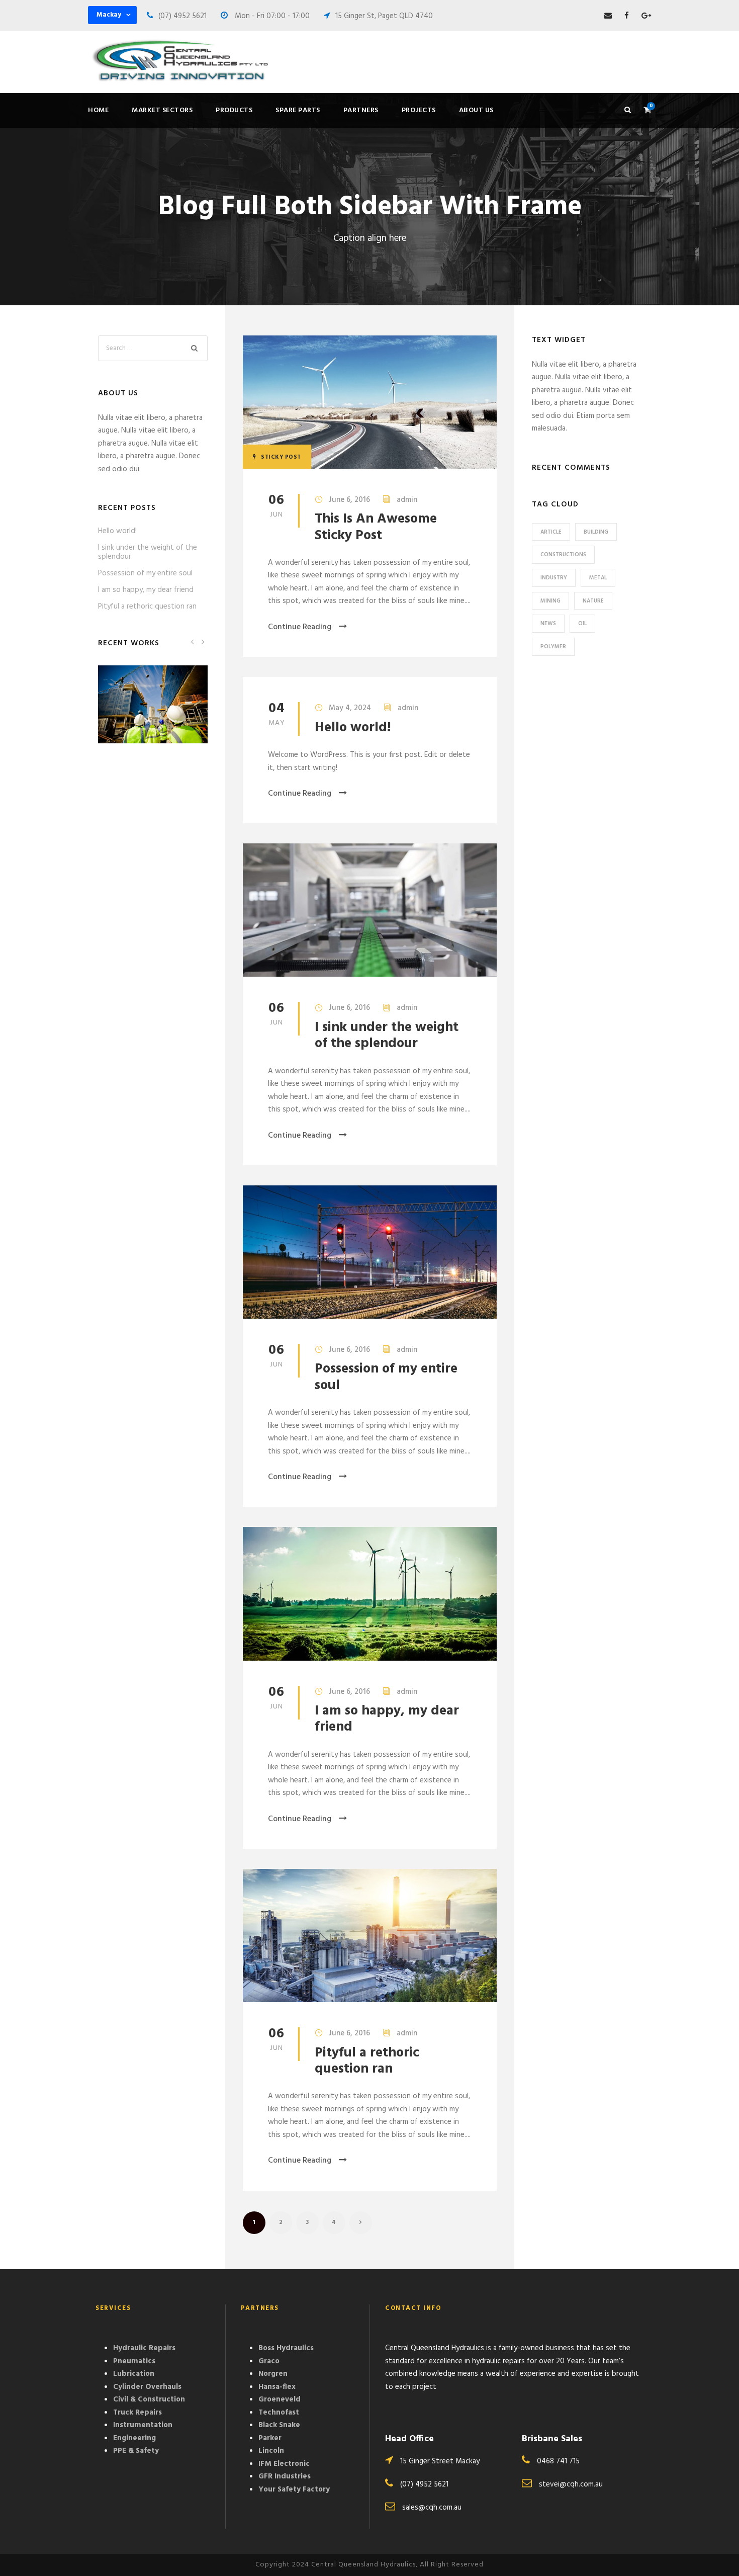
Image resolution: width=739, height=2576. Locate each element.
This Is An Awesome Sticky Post (376, 527)
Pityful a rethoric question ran (367, 2061)
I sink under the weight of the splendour (387, 1036)
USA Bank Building (153, 718)
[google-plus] (646, 16)
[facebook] (627, 16)
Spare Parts (298, 110)
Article (551, 532)
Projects (419, 110)
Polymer (553, 647)
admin (407, 500)
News (548, 624)
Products (234, 110)
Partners (361, 110)
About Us (476, 110)
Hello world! (353, 728)
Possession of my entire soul (386, 1377)
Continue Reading (300, 627)
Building (596, 532)
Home (98, 110)
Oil (582, 624)
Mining (550, 601)
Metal (598, 578)
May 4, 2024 (350, 708)
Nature (593, 601)
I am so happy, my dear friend (387, 1719)
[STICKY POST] (370, 402)
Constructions (563, 555)
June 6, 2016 (349, 500)
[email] (608, 16)
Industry (554, 578)
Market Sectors (162, 110)
